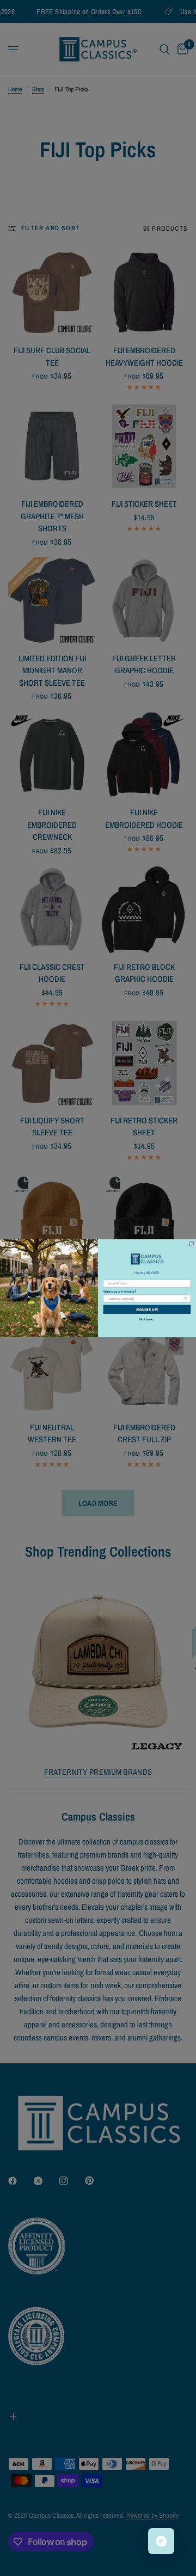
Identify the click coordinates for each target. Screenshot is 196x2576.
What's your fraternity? (120, 1291)
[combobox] (146, 1298)
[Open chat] (161, 2541)
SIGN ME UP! (147, 1309)
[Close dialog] (191, 1243)
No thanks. (147, 1319)
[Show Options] (186, 1298)
